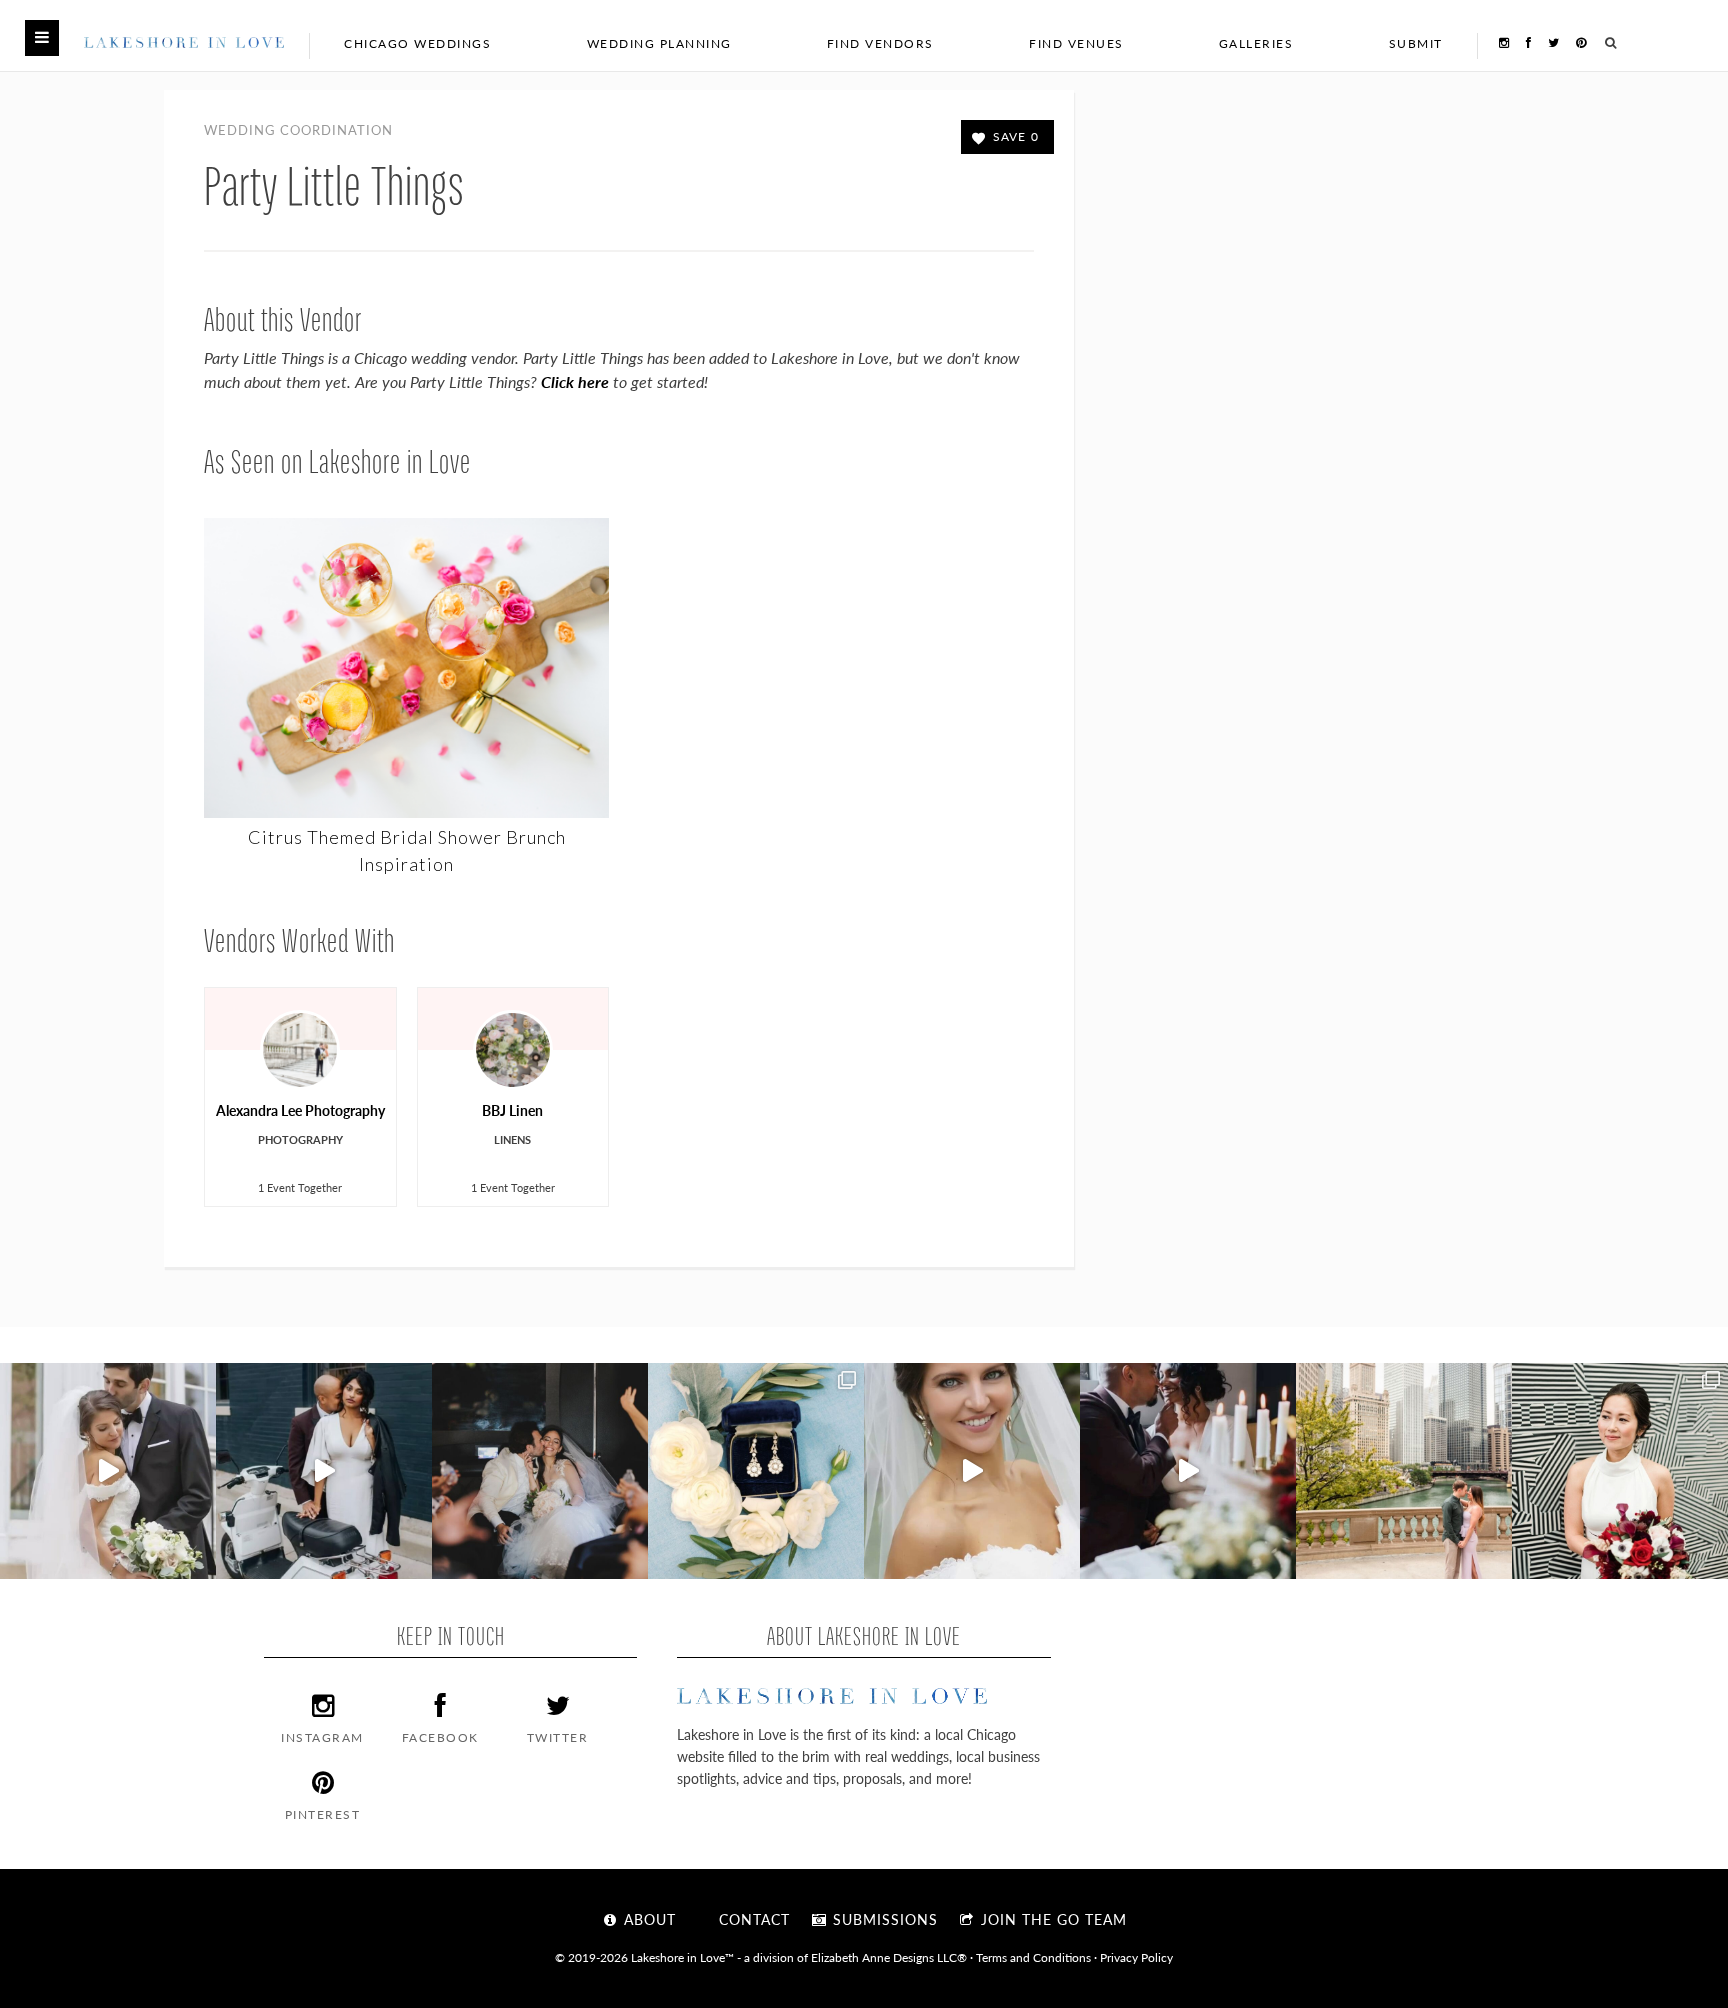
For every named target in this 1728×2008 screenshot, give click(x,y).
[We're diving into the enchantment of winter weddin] (1620, 1471)
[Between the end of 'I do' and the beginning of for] (540, 1471)
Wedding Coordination (298, 129)
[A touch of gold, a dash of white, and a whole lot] (108, 1471)
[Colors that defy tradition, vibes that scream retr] (1188, 1471)
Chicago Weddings (417, 43)
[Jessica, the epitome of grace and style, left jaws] (972, 1471)
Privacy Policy (1136, 1957)
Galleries (1256, 43)
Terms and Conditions (1033, 1957)
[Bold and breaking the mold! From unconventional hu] (324, 1471)
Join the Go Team (1051, 1919)
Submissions (883, 1919)
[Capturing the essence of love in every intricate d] (756, 1471)
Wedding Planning (659, 43)
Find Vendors (880, 43)
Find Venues (1076, 43)
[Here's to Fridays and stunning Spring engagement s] (1404, 1471)
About (647, 1919)
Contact (752, 1919)
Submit (1416, 43)
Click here (575, 381)
